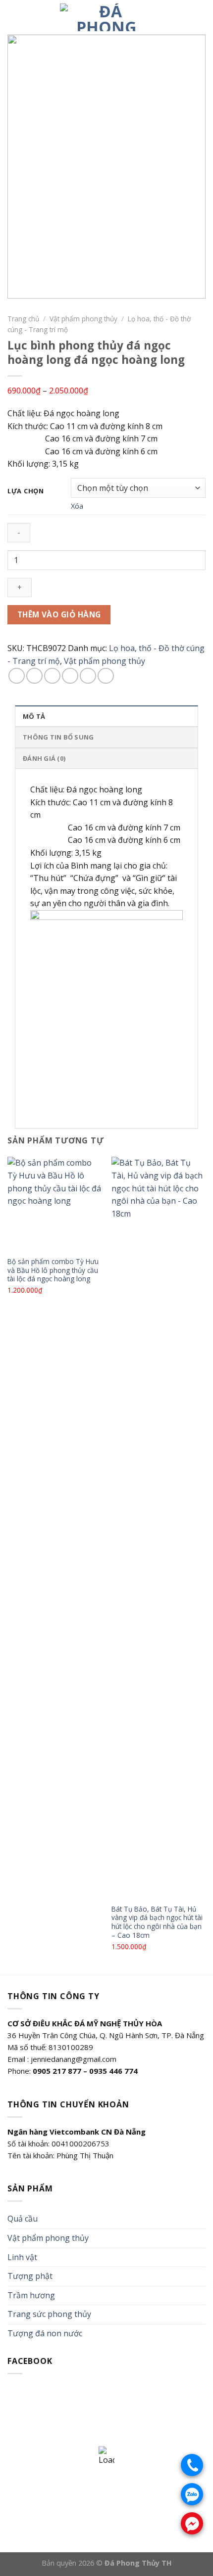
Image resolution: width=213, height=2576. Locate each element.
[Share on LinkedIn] (106, 676)
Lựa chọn (26, 491)
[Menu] (13, 17)
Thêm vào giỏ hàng (59, 614)
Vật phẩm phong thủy (83, 319)
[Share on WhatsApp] (17, 676)
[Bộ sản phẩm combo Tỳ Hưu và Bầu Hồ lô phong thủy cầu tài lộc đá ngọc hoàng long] (54, 1204)
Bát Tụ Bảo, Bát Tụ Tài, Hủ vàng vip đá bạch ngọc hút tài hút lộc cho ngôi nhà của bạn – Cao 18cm (157, 1922)
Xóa (77, 506)
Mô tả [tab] (34, 716)
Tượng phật (30, 2276)
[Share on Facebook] (34, 676)
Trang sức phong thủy (49, 2314)
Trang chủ (23, 319)
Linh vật (22, 2257)
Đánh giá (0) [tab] (44, 758)
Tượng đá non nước (45, 2333)
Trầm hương (31, 2295)
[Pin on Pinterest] (88, 676)
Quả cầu (23, 2219)
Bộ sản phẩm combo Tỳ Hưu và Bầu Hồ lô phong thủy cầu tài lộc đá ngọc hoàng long (53, 1270)
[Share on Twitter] (52, 676)
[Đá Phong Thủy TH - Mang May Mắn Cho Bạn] (106, 17)
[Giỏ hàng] (201, 17)
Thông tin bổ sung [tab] (58, 737)
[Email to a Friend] (70, 676)
